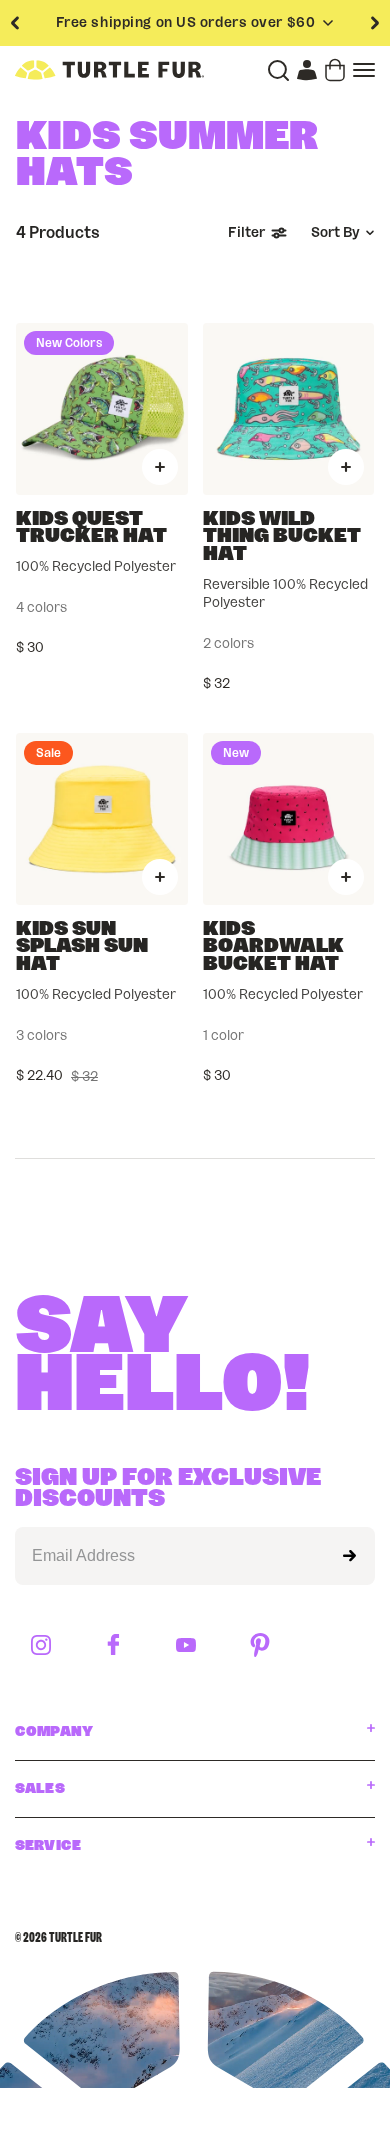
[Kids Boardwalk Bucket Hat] (289, 819)
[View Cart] (335, 70)
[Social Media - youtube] (186, 1646)
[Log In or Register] (307, 70)
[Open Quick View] (160, 467)
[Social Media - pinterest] (260, 1646)
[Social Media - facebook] (113, 1646)
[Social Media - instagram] (41, 1646)
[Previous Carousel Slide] (15, 23)
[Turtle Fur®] (109, 70)
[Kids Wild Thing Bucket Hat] (289, 409)
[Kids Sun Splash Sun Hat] (102, 819)
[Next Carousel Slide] (375, 23)
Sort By (335, 233)
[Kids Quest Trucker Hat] (102, 409)
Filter (246, 233)
